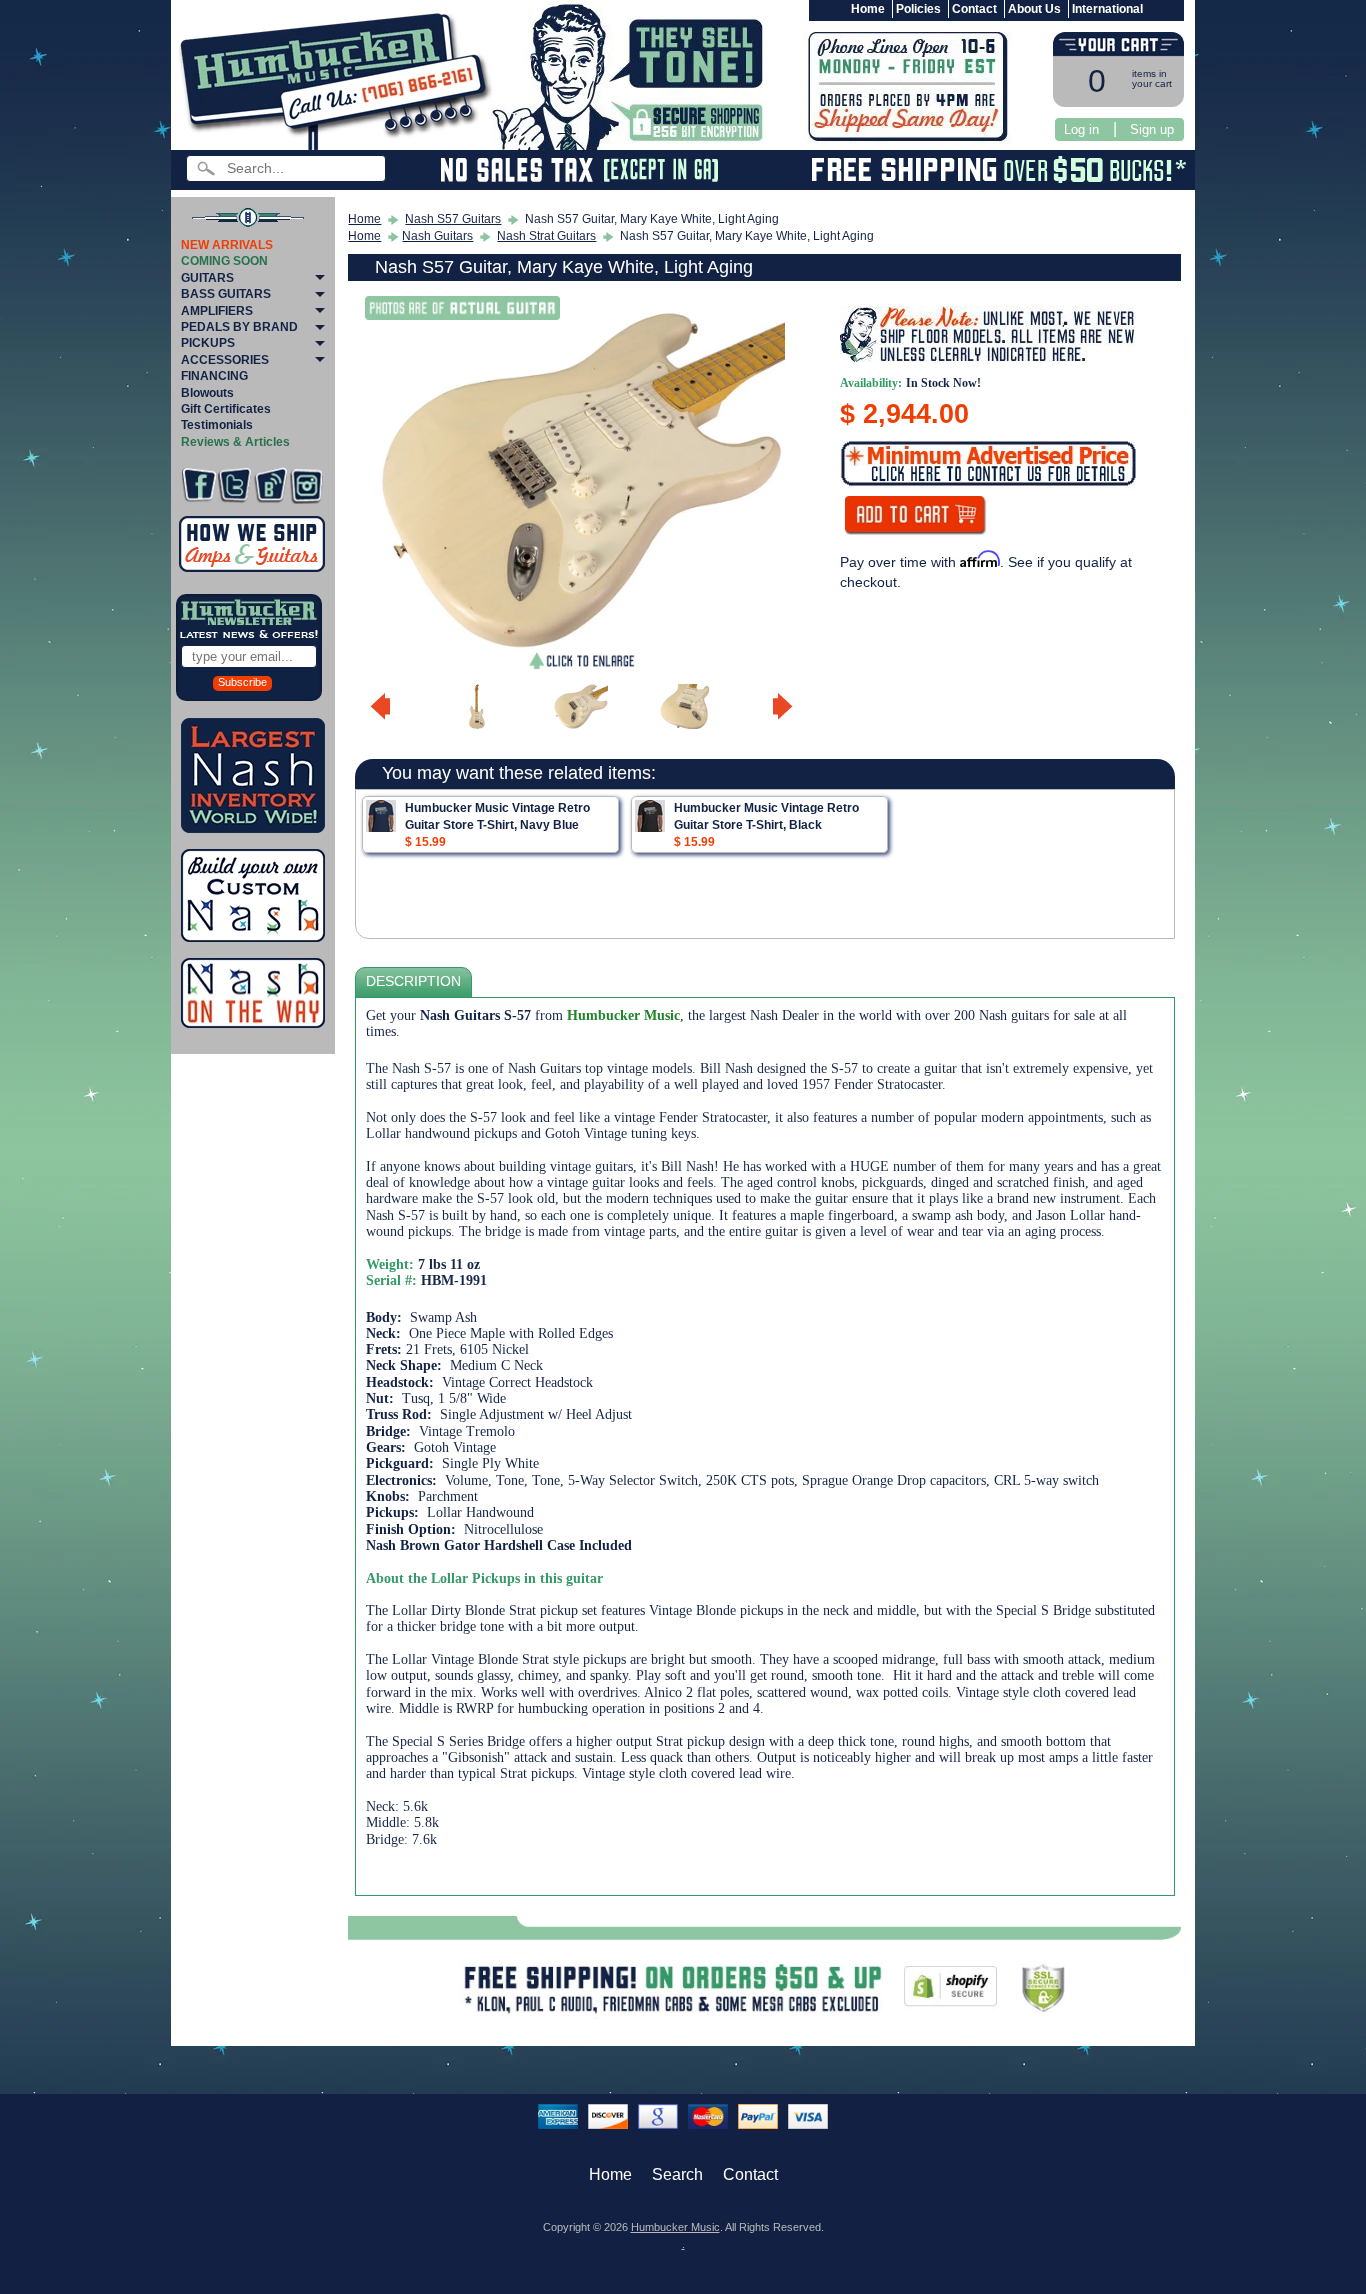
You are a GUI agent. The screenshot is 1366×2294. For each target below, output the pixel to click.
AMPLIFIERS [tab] (217, 311)
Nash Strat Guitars (546, 236)
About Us (1034, 9)
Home (868, 9)
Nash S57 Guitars (453, 219)
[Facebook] (198, 485)
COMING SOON (224, 261)
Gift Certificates (226, 409)
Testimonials (217, 425)
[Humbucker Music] (338, 78)
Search (677, 2174)
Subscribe (242, 682)
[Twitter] (234, 485)
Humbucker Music (675, 2227)
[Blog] (270, 485)
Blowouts (207, 393)
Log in (1081, 129)
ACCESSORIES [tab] (225, 360)
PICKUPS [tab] (208, 343)
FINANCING (214, 376)
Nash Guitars (437, 236)
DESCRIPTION (413, 981)
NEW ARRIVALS (227, 245)
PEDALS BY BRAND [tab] (239, 327)
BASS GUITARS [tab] (226, 294)
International (1107, 9)
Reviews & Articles (235, 442)
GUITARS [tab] (207, 278)
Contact (974, 9)
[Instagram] (306, 485)
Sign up (1152, 129)
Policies (918, 9)
